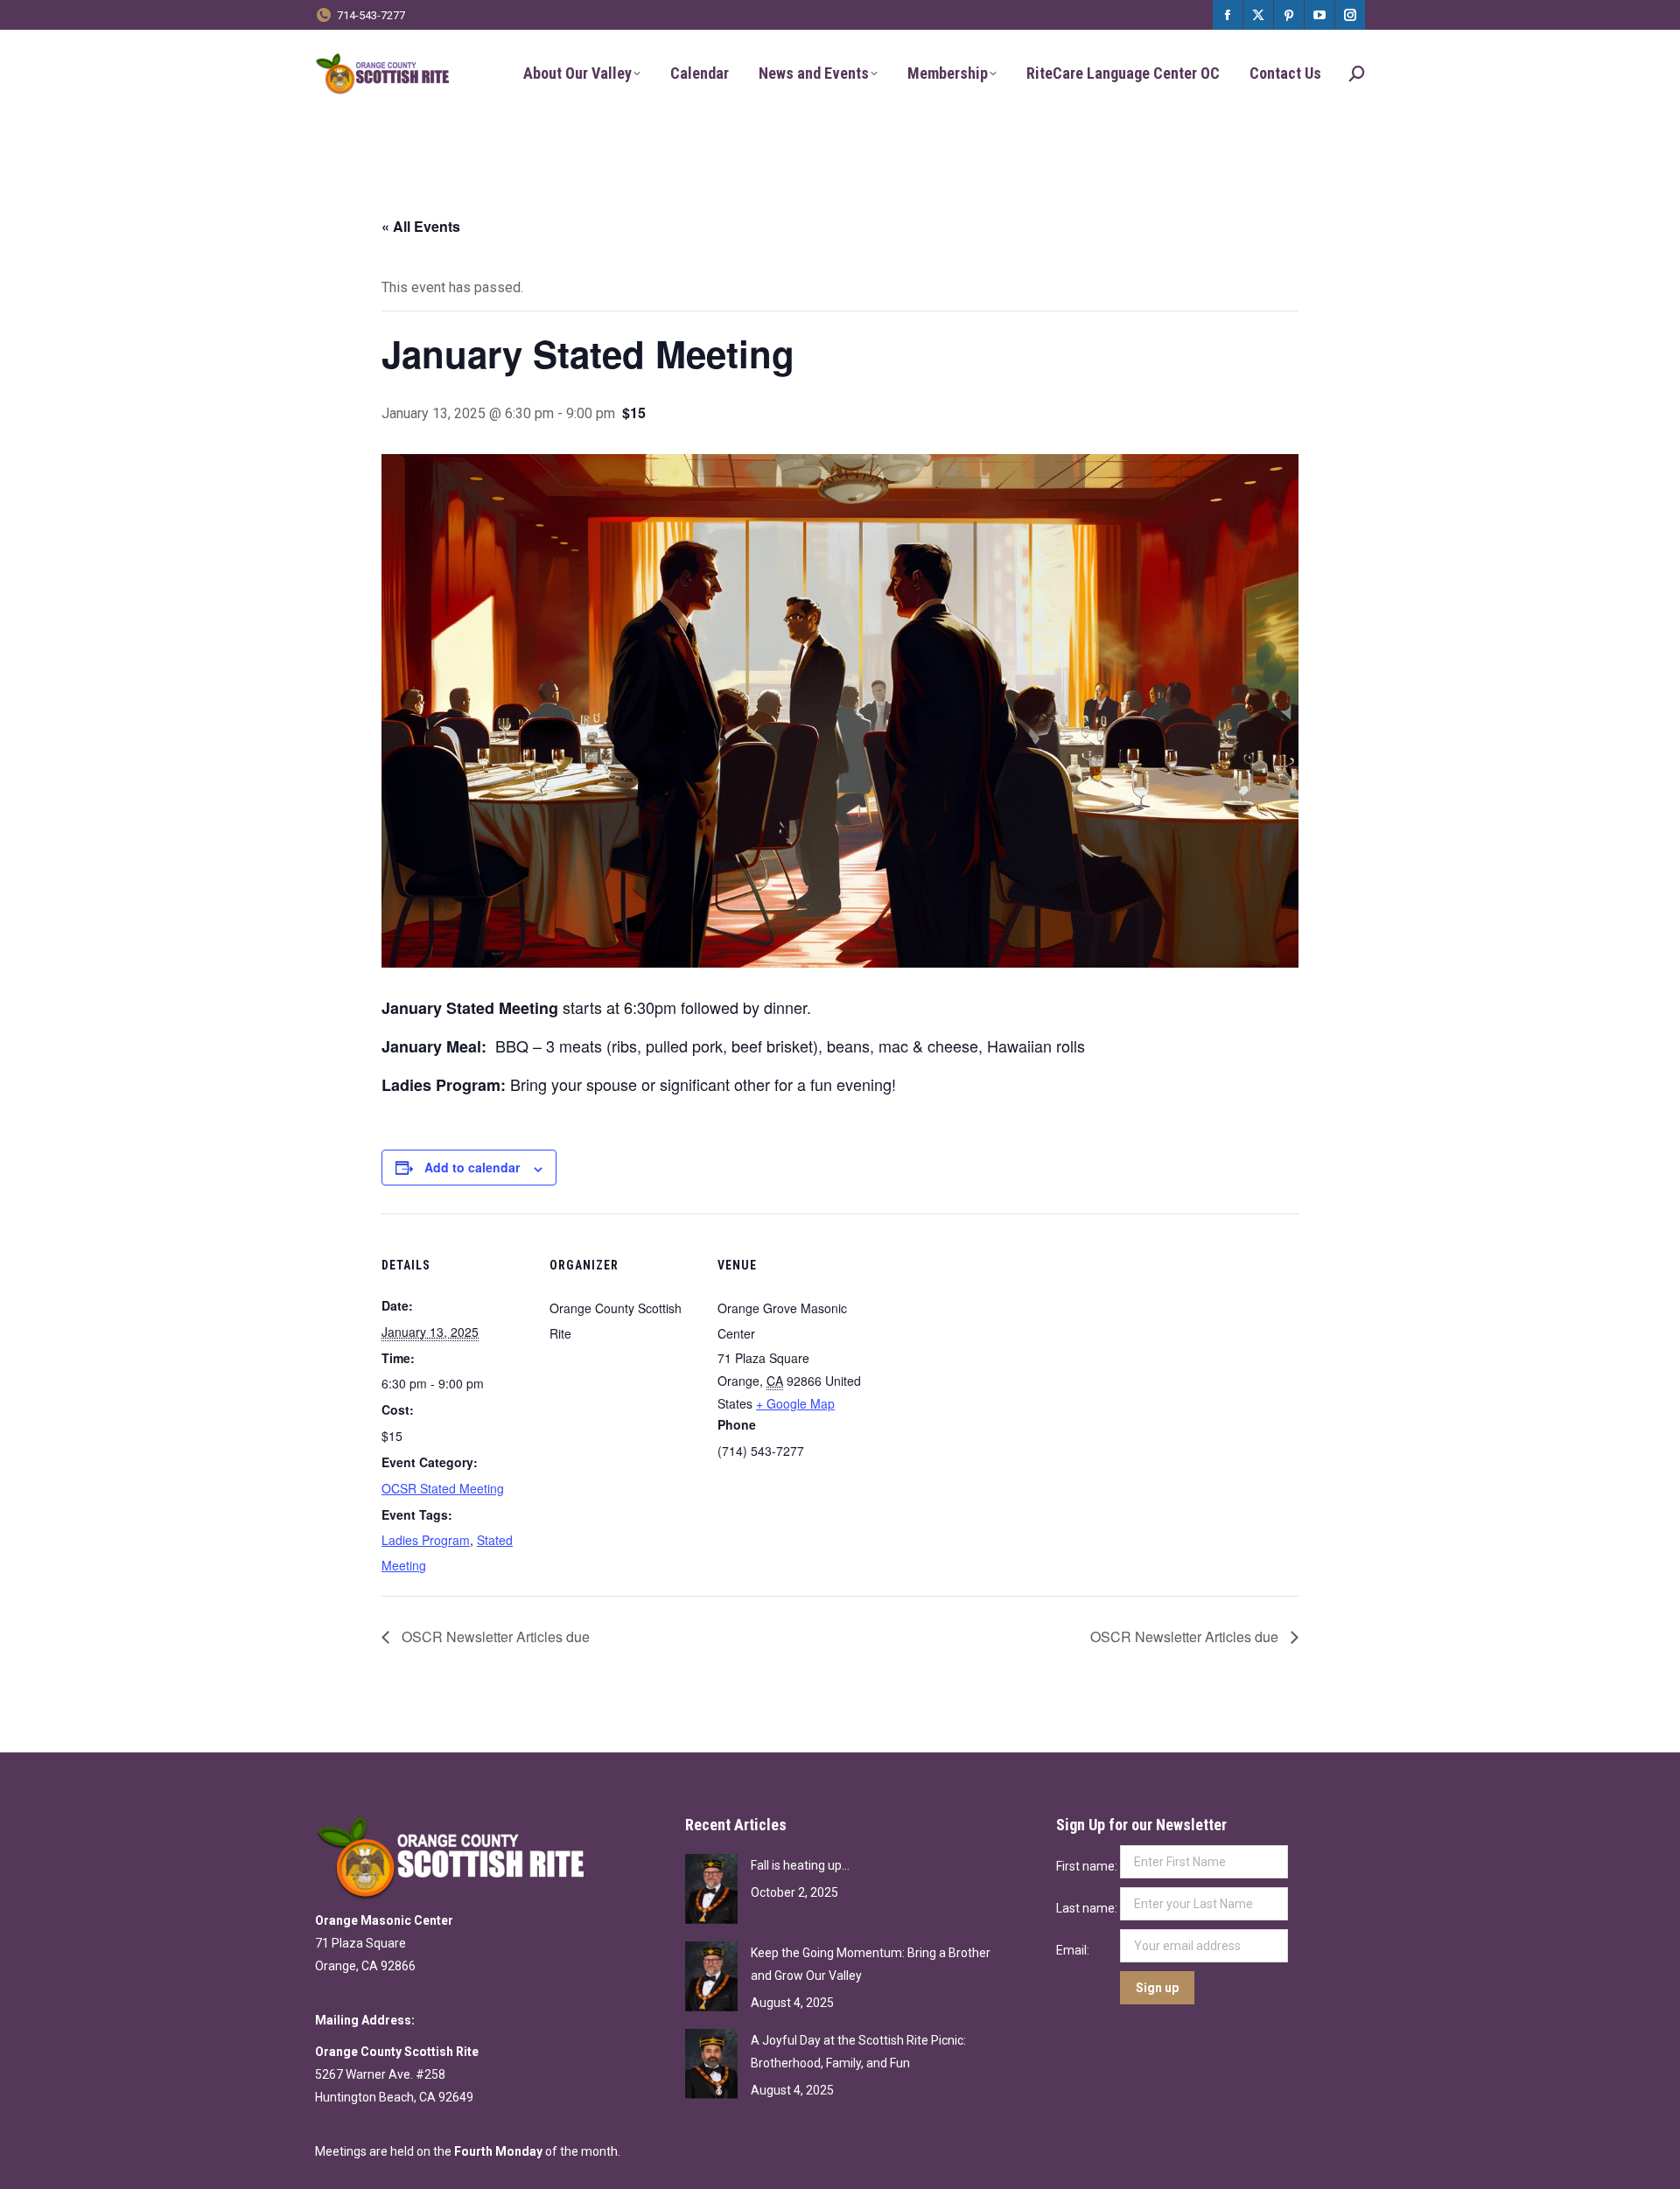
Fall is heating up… (800, 1865)
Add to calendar (472, 1167)
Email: (1074, 1950)
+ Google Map (795, 1403)
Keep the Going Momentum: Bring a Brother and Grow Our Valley (871, 1964)
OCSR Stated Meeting (443, 1488)
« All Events (421, 226)
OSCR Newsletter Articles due (494, 1637)
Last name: (1088, 1908)
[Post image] (711, 1889)
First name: (1088, 1866)
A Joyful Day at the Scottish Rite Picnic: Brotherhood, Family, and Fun (858, 2052)
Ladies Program (426, 1540)
